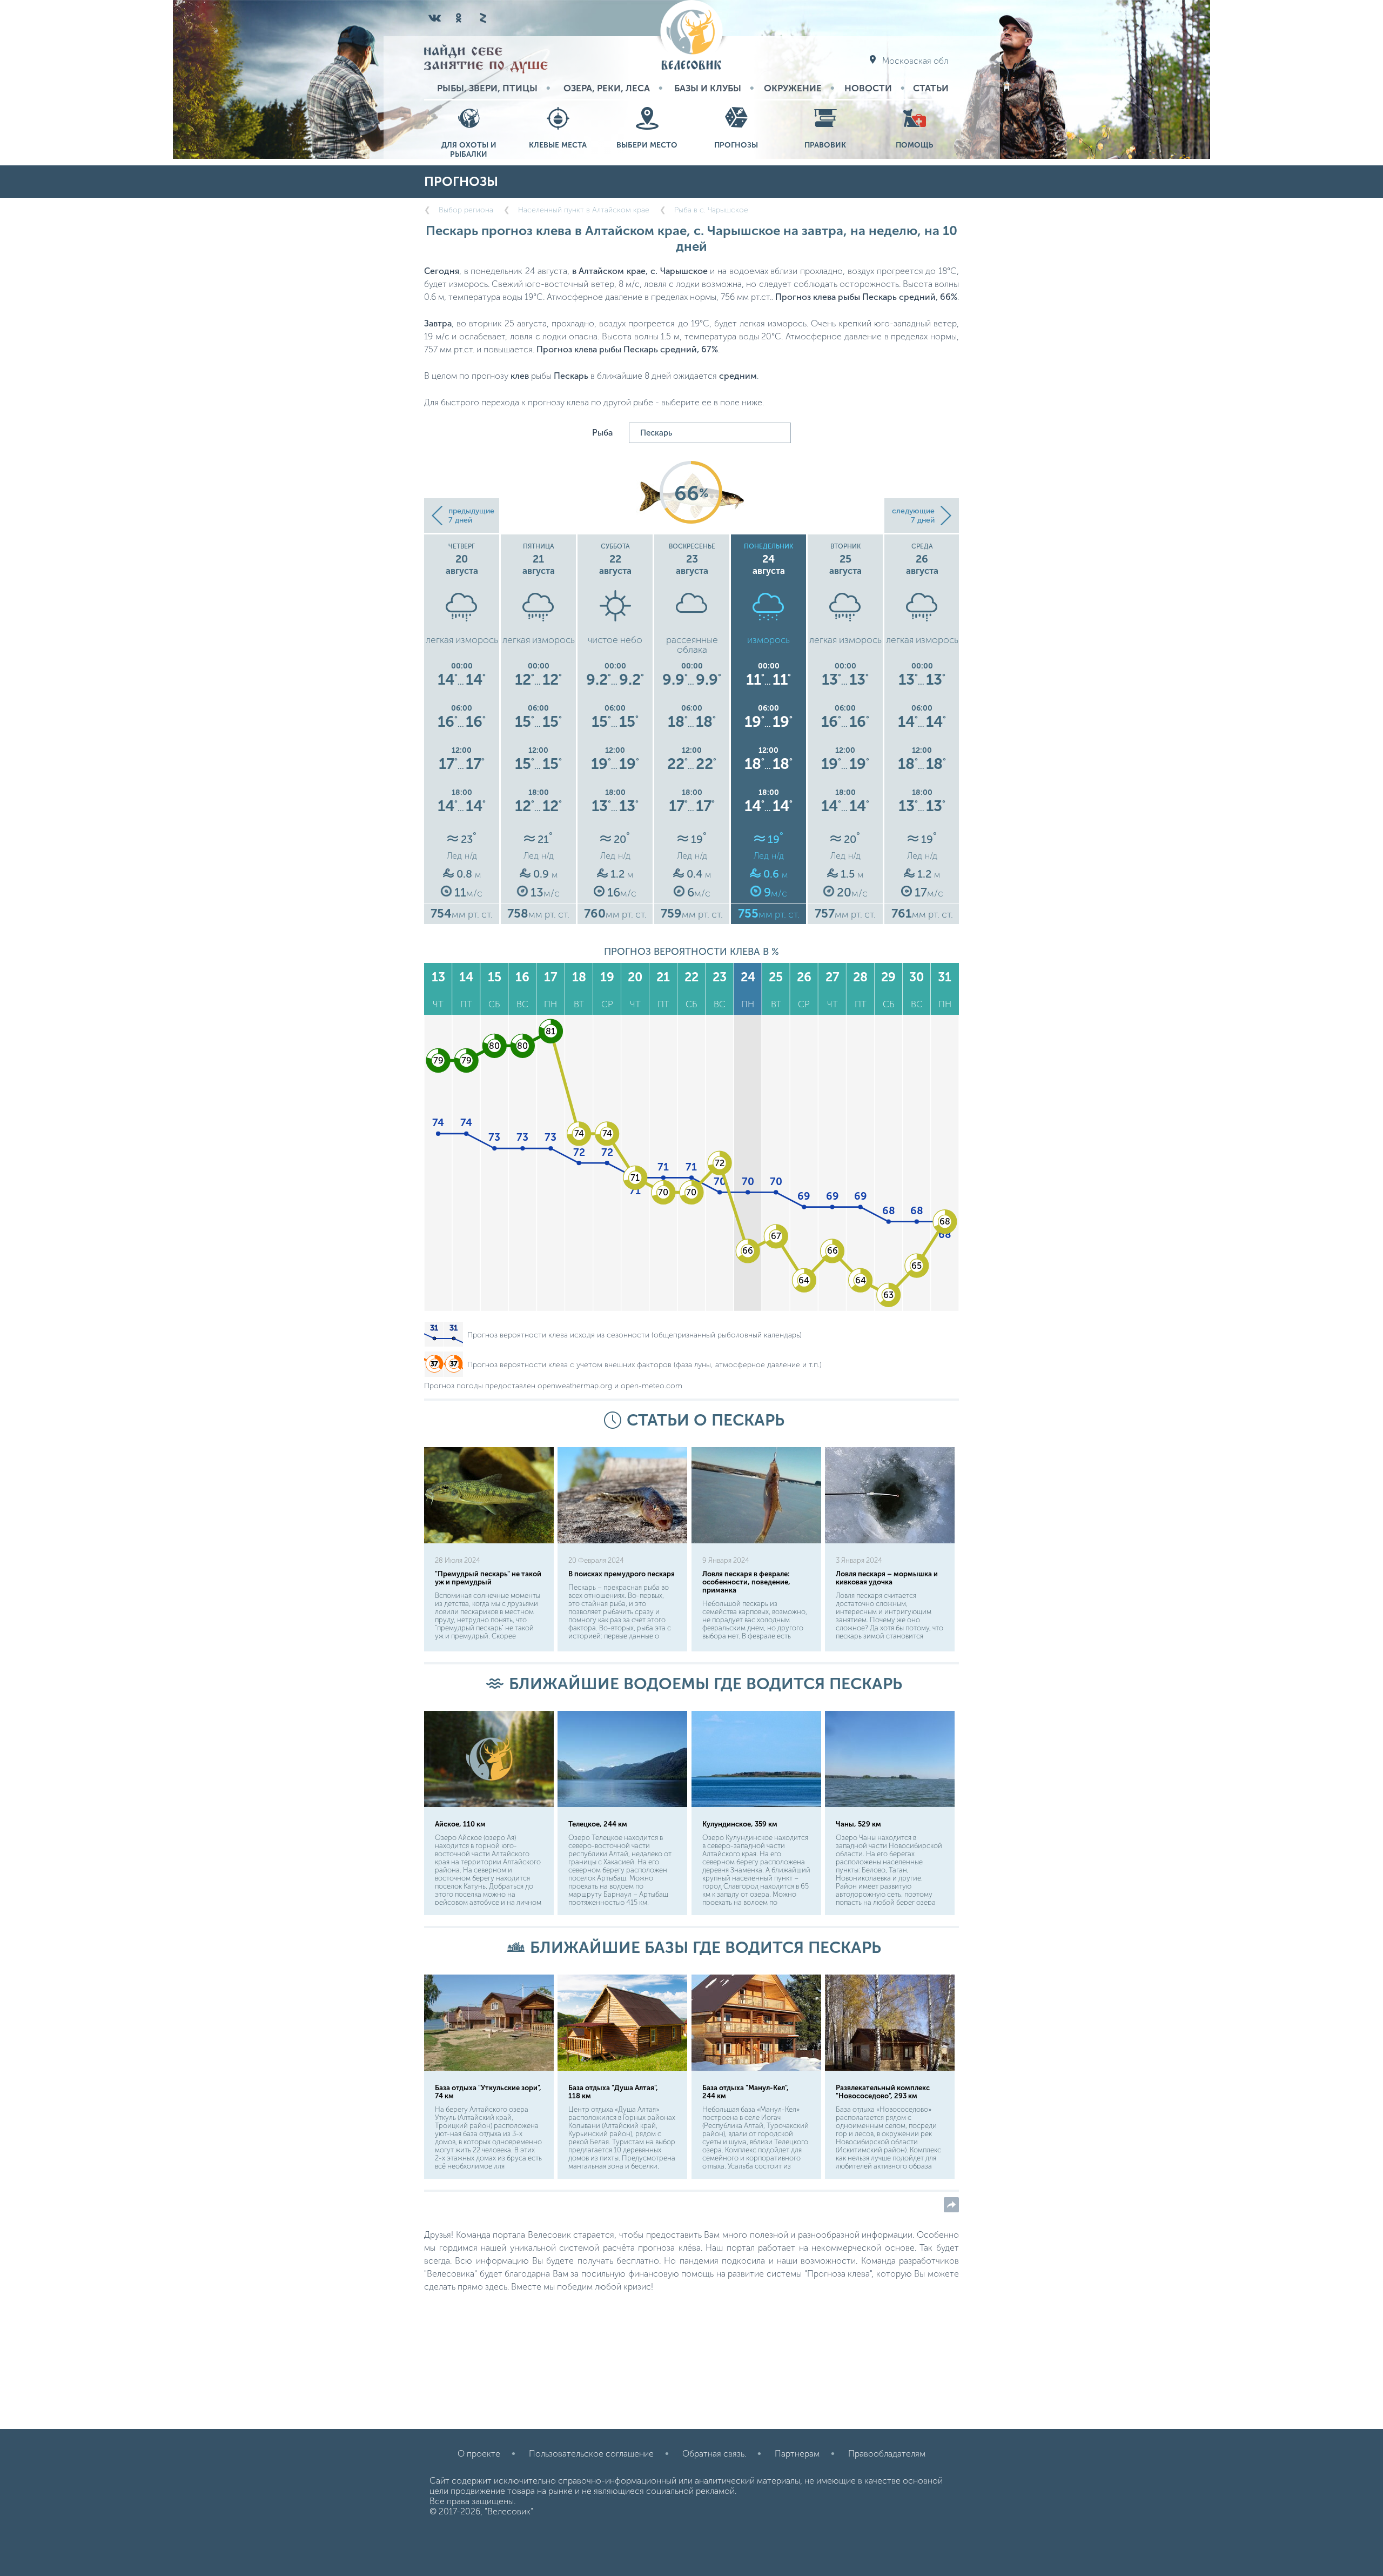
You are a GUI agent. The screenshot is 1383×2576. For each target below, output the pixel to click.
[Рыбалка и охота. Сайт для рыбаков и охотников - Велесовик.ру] (691, 36)
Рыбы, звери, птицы (487, 88)
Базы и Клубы (708, 88)
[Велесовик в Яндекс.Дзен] (482, 18)
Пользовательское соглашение (591, 2454)
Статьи (931, 88)
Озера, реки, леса (607, 88)
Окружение (793, 88)
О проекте (479, 2454)
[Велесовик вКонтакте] (435, 18)
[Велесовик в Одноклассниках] (459, 18)
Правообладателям (887, 2454)
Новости (868, 88)
